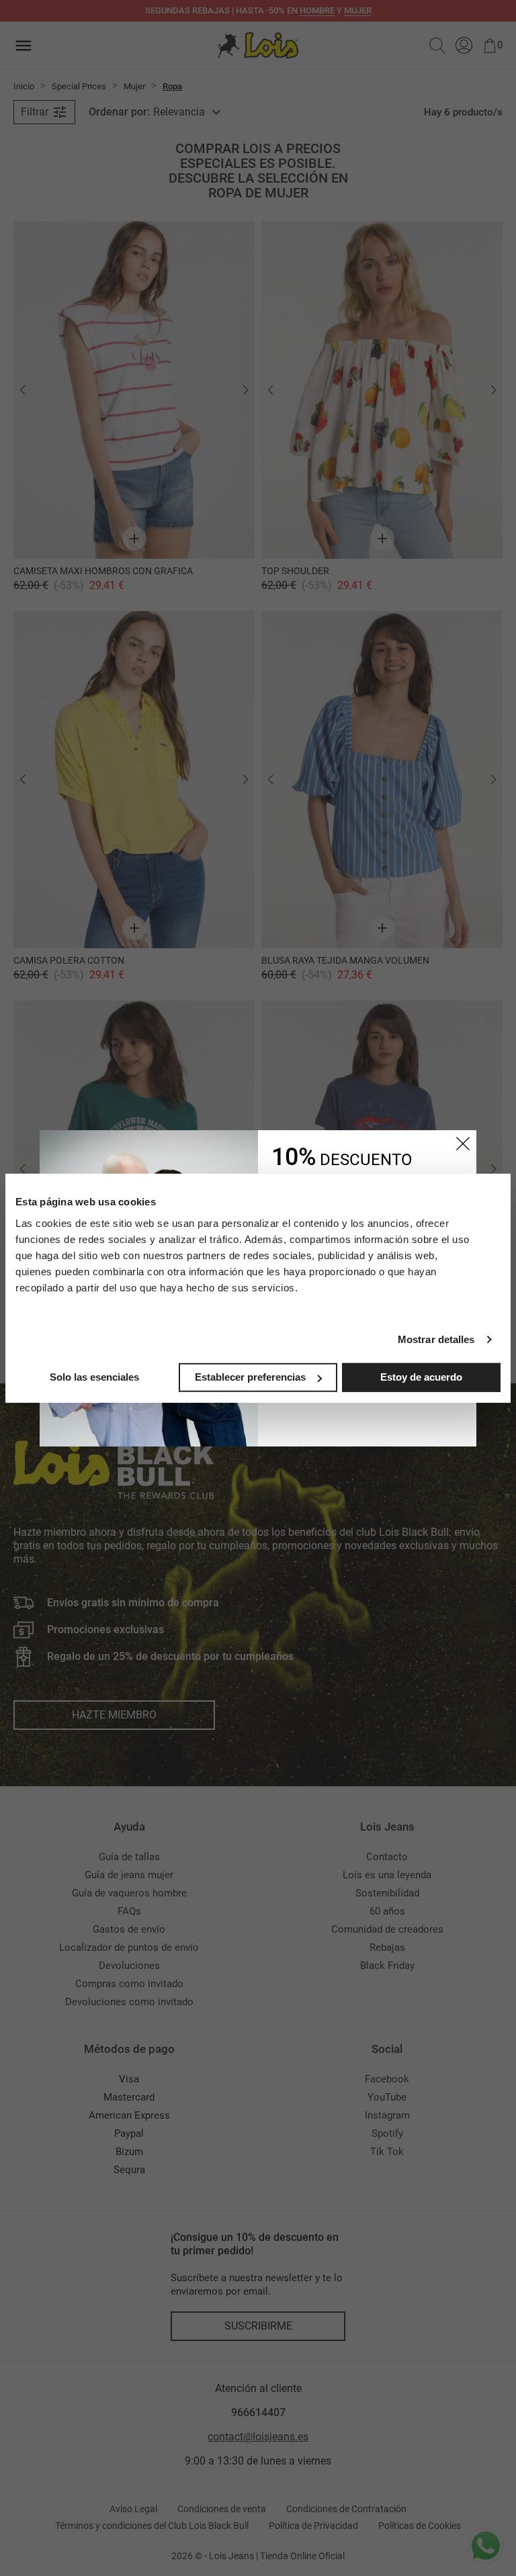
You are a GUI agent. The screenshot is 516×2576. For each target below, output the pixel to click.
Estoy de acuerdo (421, 1377)
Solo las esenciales (94, 1377)
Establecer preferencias (250, 1377)
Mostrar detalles (436, 1339)
